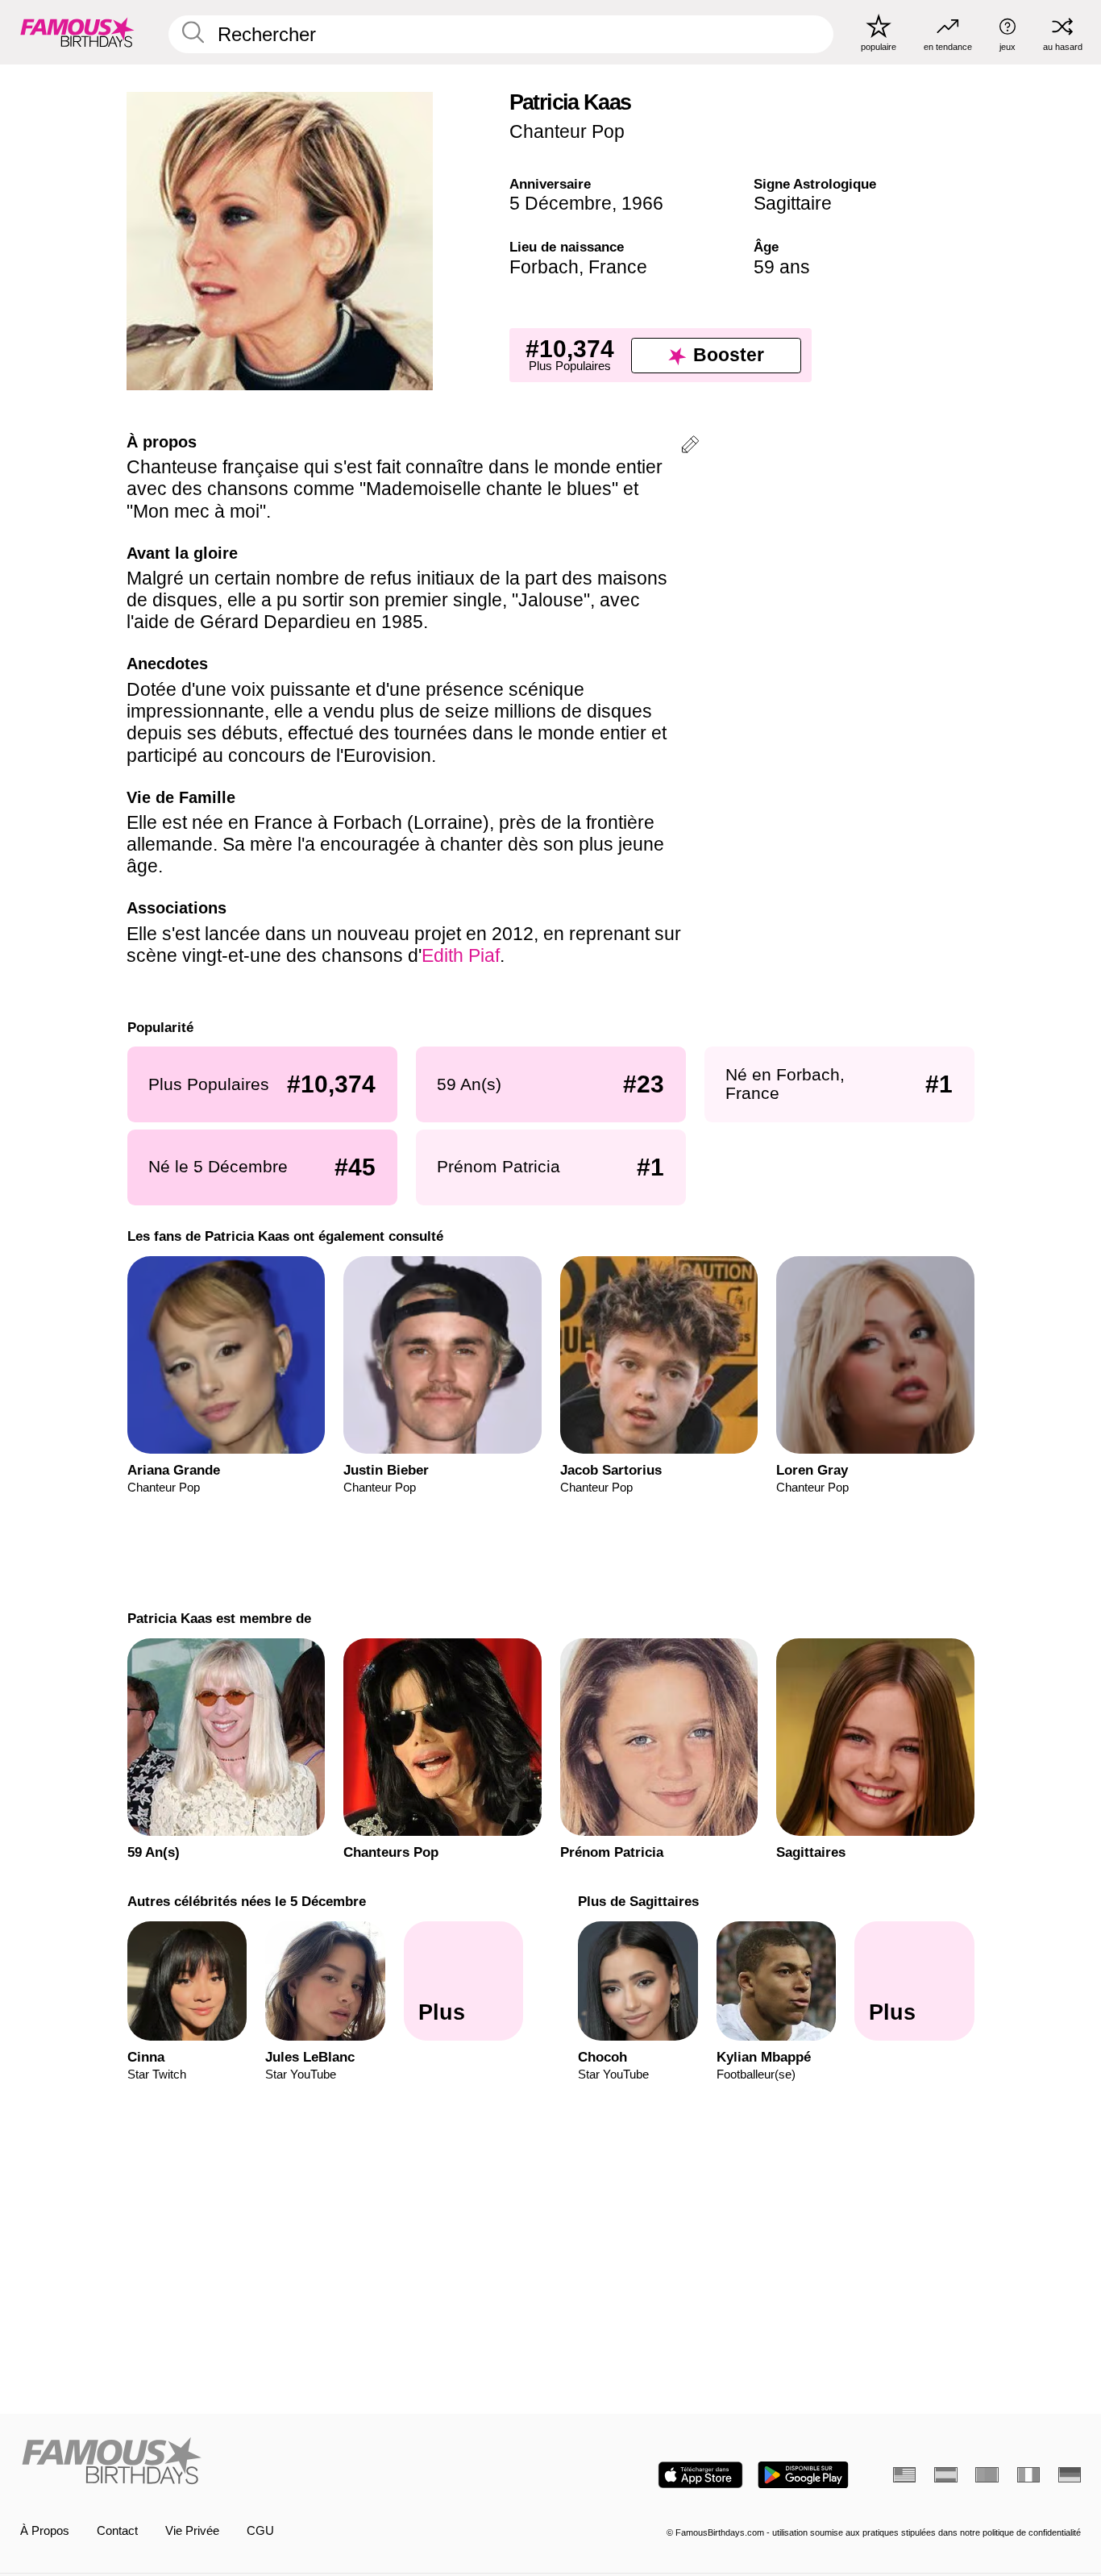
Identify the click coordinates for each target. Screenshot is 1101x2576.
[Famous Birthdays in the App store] (700, 2475)
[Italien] (1028, 2475)
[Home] (281, 2462)
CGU (260, 2531)
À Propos (45, 2531)
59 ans (782, 267)
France (618, 267)
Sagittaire (793, 203)
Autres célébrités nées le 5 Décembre (246, 1901)
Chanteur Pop (567, 131)
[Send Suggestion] (690, 447)
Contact (117, 2531)
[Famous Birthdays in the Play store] (803, 2475)
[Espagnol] (945, 2475)
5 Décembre (561, 203)
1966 (642, 203)
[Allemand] (1070, 2475)
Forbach (544, 267)
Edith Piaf (461, 955)
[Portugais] (987, 2475)
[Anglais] (904, 2475)
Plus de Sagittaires (638, 1901)
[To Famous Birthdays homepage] (77, 32)
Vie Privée (192, 2531)
